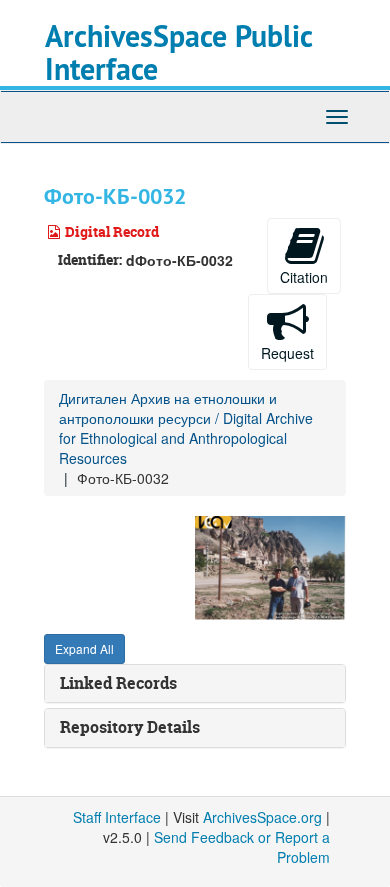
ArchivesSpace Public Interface (178, 53)
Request (287, 353)
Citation (304, 277)
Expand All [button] (84, 648)
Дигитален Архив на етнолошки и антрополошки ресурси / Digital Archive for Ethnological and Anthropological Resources (186, 428)
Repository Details (130, 727)
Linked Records (118, 683)
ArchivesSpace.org (262, 817)
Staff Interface (117, 817)
